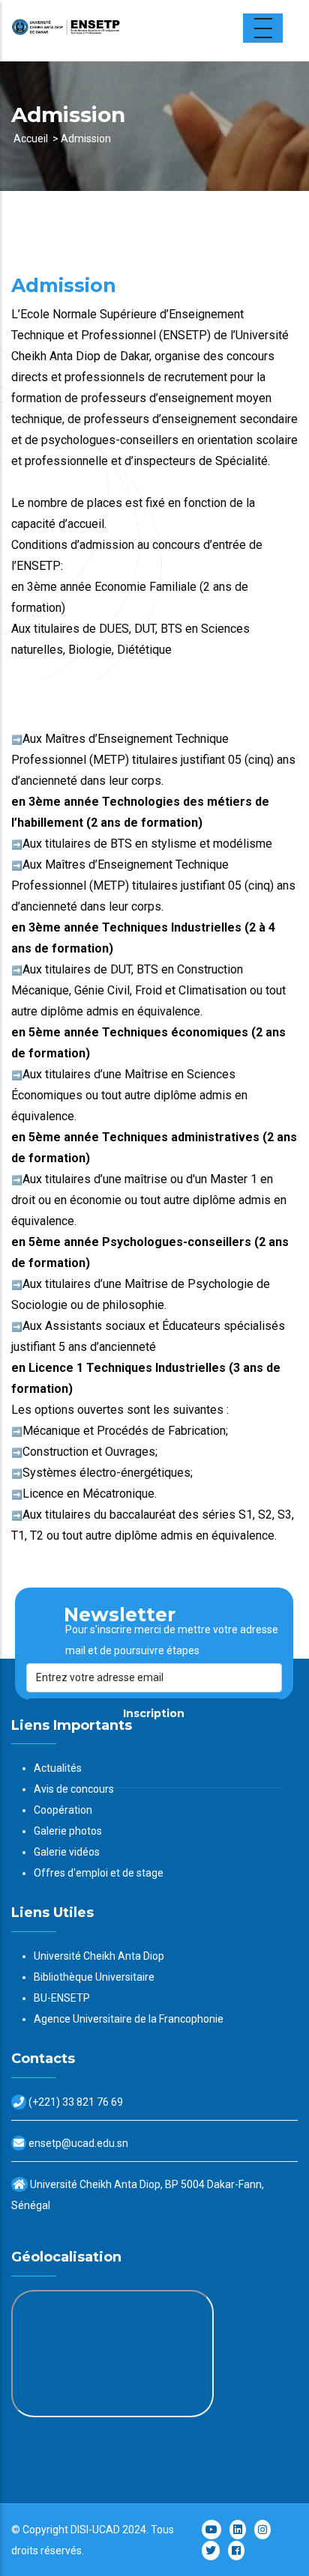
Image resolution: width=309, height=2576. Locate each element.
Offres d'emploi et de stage (99, 1873)
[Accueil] (105, 31)
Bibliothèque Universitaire (94, 1977)
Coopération (63, 1810)
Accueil (31, 139)
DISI (79, 2530)
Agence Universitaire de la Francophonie (129, 2019)
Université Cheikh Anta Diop (99, 1956)
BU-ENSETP (62, 1998)
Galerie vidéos (67, 1852)
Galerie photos (68, 1831)
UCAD (106, 2530)
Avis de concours (74, 1789)
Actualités (58, 1768)
